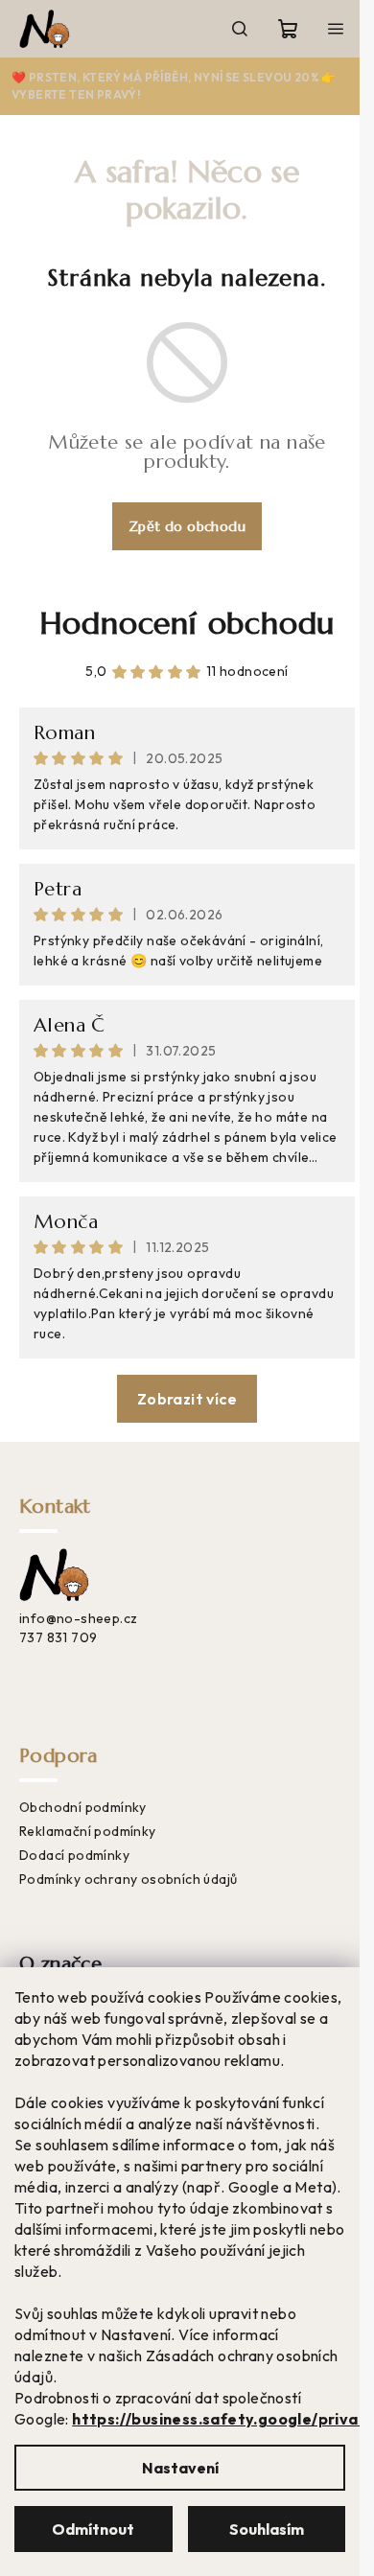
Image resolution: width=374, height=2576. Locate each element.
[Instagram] (70, 1670)
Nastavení (180, 2468)
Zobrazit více (187, 1399)
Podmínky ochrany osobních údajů (128, 1879)
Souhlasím (267, 2529)
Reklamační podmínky (88, 1831)
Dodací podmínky (74, 1855)
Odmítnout (93, 2529)
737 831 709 (58, 1637)
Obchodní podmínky (83, 1807)
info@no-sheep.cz (78, 1618)
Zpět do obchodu (187, 526)
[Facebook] (33, 1670)
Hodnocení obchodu (187, 623)
